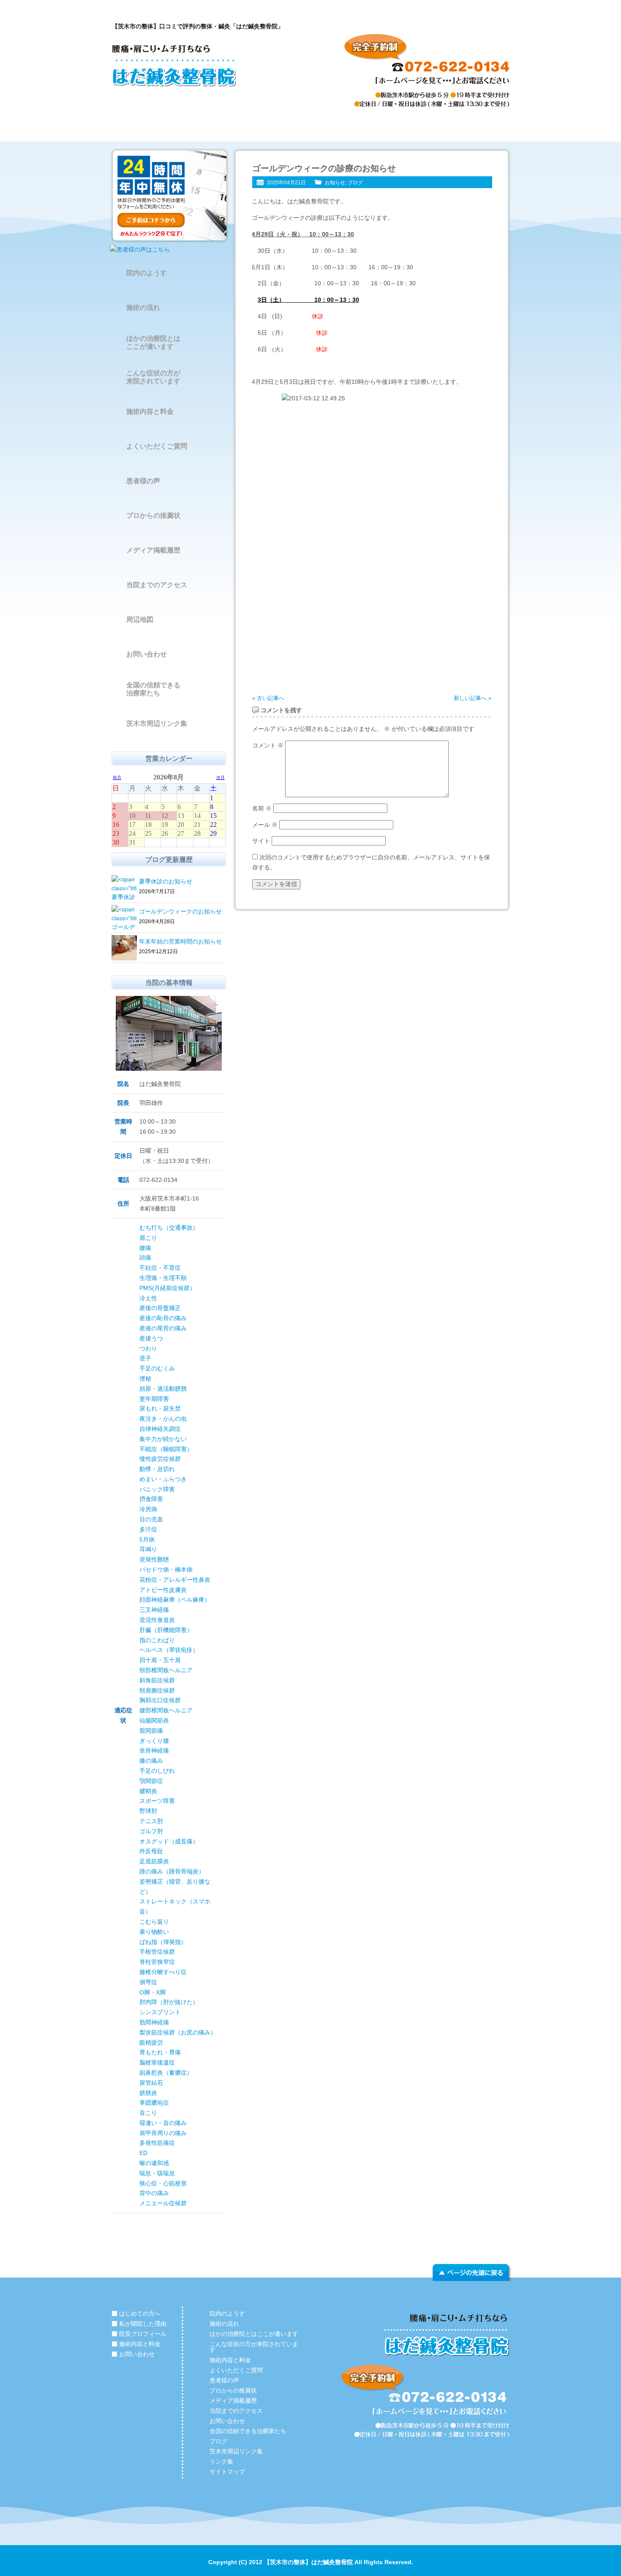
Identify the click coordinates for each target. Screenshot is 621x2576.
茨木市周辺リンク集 (157, 723)
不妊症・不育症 (160, 1268)
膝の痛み (151, 1761)
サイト (261, 841)
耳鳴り (148, 1549)
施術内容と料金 (391, 129)
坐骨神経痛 (154, 1750)
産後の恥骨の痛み (163, 1318)
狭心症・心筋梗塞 (163, 2183)
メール (265, 825)
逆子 (145, 1358)
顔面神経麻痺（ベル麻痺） (175, 1600)
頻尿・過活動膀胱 (163, 1389)
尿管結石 (151, 2083)
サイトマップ (227, 2472)
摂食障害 (151, 1499)
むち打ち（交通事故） (169, 1228)
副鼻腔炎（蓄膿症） (166, 2073)
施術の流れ (143, 308)
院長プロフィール (310, 129)
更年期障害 (154, 1399)
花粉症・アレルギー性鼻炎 (175, 1580)
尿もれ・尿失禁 (160, 1408)
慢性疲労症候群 (160, 1459)
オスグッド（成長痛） (169, 1841)
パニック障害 (157, 1489)
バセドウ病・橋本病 (166, 1570)
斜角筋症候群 (157, 1680)
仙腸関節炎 (154, 1720)
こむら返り (154, 1922)
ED (143, 2153)
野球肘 (148, 1811)
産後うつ (151, 1338)
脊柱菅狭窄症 (157, 1962)
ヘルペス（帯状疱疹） (169, 1650)
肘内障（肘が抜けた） (169, 2002)
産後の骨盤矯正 (160, 1308)
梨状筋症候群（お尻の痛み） (178, 2032)
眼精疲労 (151, 2043)
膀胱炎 (148, 2093)
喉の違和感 (154, 2163)
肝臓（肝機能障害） (166, 1630)
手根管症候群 (157, 1952)
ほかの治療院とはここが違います (153, 342)
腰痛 (145, 1248)
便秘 (145, 1378)
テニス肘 (151, 1821)
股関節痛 (151, 1731)
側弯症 (148, 1982)
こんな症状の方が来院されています (153, 377)
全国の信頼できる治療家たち (153, 689)
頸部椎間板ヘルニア (166, 1670)
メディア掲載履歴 (153, 550)
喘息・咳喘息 (157, 2173)
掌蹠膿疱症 (154, 2103)
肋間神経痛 (154, 2022)
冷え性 (148, 1298)
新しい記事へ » (473, 698)
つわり (148, 1348)
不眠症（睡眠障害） (166, 1449)
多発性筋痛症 (157, 2143)
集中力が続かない (163, 1439)
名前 (262, 808)
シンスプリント (160, 2012)
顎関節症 (151, 1781)
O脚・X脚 (153, 1992)
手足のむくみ (157, 1368)
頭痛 (145, 1258)
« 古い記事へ (268, 698)
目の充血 (151, 1519)
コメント (268, 745)
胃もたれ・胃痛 (160, 2052)
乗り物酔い (154, 1932)
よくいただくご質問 (157, 446)
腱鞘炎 (148, 1791)
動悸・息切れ (157, 1469)
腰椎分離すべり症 (163, 1972)
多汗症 (148, 1529)
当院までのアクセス (157, 585)
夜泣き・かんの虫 (163, 1419)
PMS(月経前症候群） (168, 1288)
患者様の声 (143, 481)
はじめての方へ (150, 129)
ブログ (355, 183)
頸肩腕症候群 (157, 1690)
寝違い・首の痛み (163, 2123)
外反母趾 (151, 1851)
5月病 (147, 1540)
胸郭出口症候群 (160, 1700)
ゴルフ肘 (151, 1831)
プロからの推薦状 (153, 515)
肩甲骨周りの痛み (163, 2133)
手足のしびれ (157, 1771)
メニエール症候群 (163, 2203)
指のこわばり (157, 1640)
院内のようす (147, 273)
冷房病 (148, 1509)
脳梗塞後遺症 (157, 2062)
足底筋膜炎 (154, 1861)
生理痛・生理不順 (163, 1278)
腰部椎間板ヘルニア (166, 1710)
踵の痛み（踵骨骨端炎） (172, 1871)
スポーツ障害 (157, 1801)
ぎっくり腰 (154, 1741)
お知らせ (335, 183)
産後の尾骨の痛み (163, 1328)
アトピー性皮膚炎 (163, 1590)
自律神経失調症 (160, 1429)
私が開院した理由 (230, 129)
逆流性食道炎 (157, 1620)
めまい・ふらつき (163, 1479)
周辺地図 (140, 619)
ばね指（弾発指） (163, 1942)
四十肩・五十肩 (160, 1660)
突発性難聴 (154, 1559)
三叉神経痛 (154, 1610)
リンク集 (221, 2461)
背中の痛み (154, 2193)
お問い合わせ (471, 129)
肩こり (148, 1238)
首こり (148, 2113)
